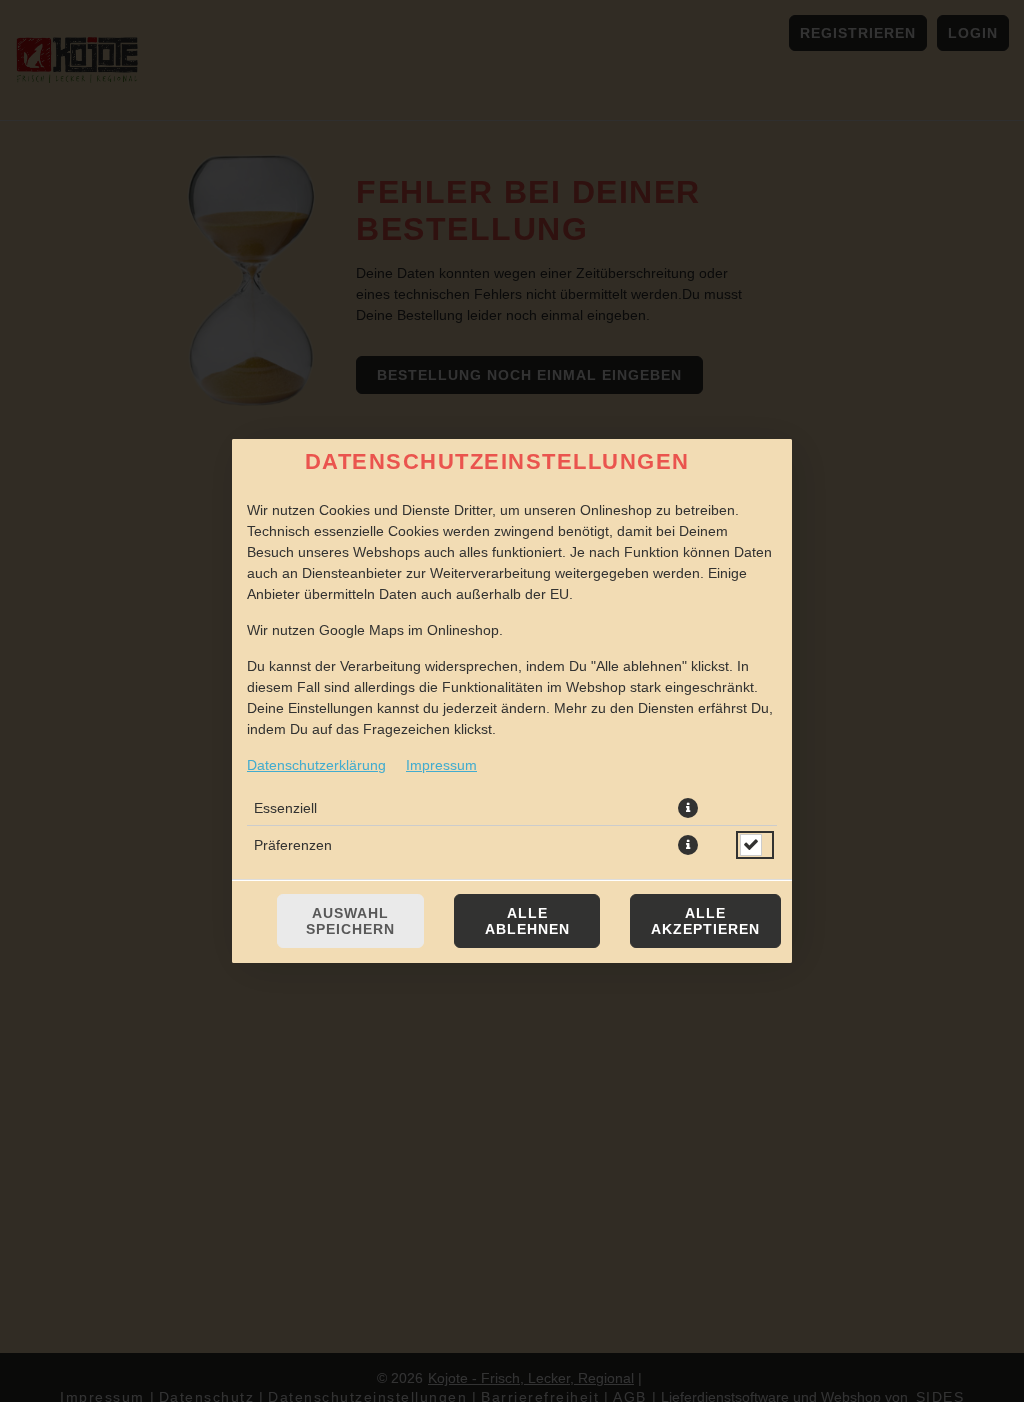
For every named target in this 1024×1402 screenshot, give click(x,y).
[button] (688, 808)
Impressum (441, 765)
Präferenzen (293, 845)
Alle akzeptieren (705, 921)
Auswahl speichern (350, 921)
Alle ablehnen (527, 921)
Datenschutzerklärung (316, 765)
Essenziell (285, 808)
